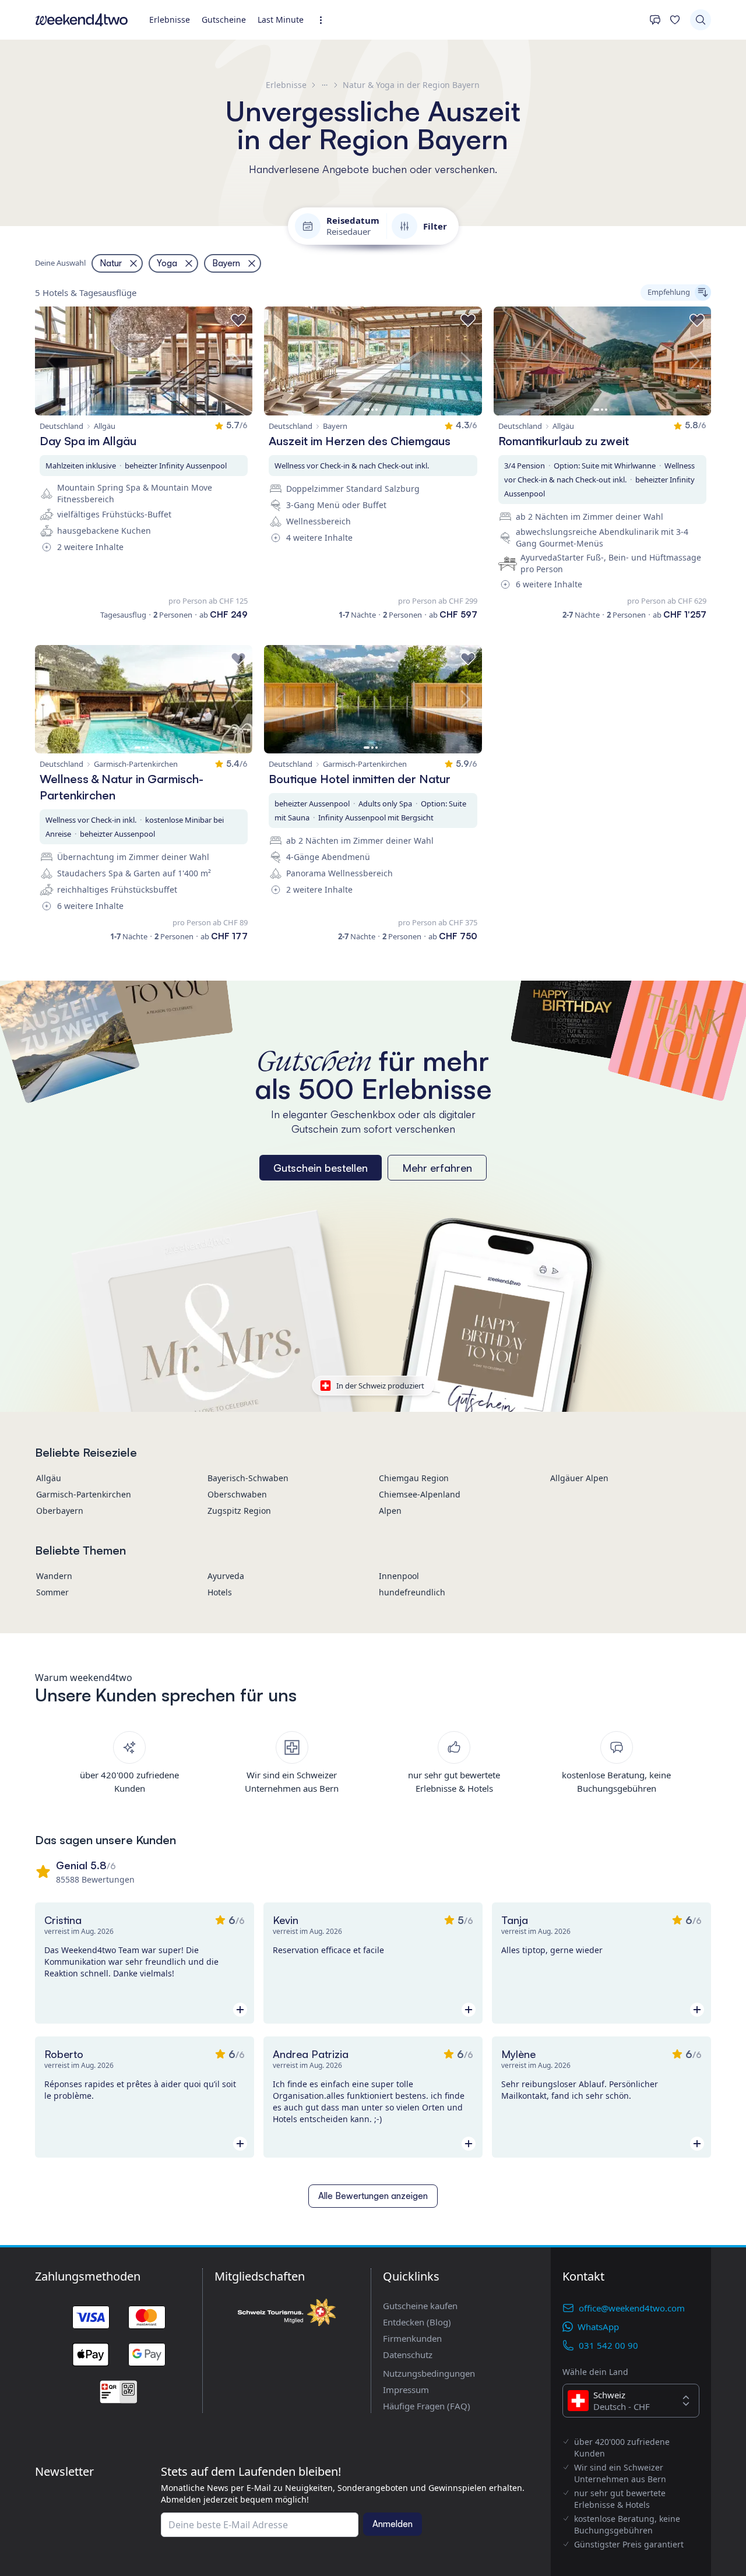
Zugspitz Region (239, 1511)
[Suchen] (701, 20)
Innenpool (399, 1576)
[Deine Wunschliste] (675, 20)
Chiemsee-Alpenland (420, 1494)
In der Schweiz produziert (380, 1386)
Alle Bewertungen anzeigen (373, 2196)
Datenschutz (408, 2355)
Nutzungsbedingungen (429, 2373)
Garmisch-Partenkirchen (84, 1494)
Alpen (390, 1511)
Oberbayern (60, 1511)
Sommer (52, 1592)
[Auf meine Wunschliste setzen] (238, 320)
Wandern (54, 1576)
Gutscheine (224, 20)
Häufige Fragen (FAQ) (427, 2406)
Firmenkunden (412, 2338)
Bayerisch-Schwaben (248, 1478)
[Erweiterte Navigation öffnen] (324, 20)
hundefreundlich (412, 1592)
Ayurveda (226, 1576)
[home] (82, 20)
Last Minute (281, 20)
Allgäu (49, 1478)
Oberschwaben (237, 1494)
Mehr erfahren (437, 1168)
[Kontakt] (655, 20)
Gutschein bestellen (321, 1168)
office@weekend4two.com (632, 2308)
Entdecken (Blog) (417, 2322)
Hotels (220, 1592)
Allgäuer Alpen (579, 1478)
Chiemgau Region (414, 1478)
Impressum (406, 2390)
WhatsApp (598, 2327)
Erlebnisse (170, 20)
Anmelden (393, 2524)
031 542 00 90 (608, 2345)
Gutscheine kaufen (420, 2306)
